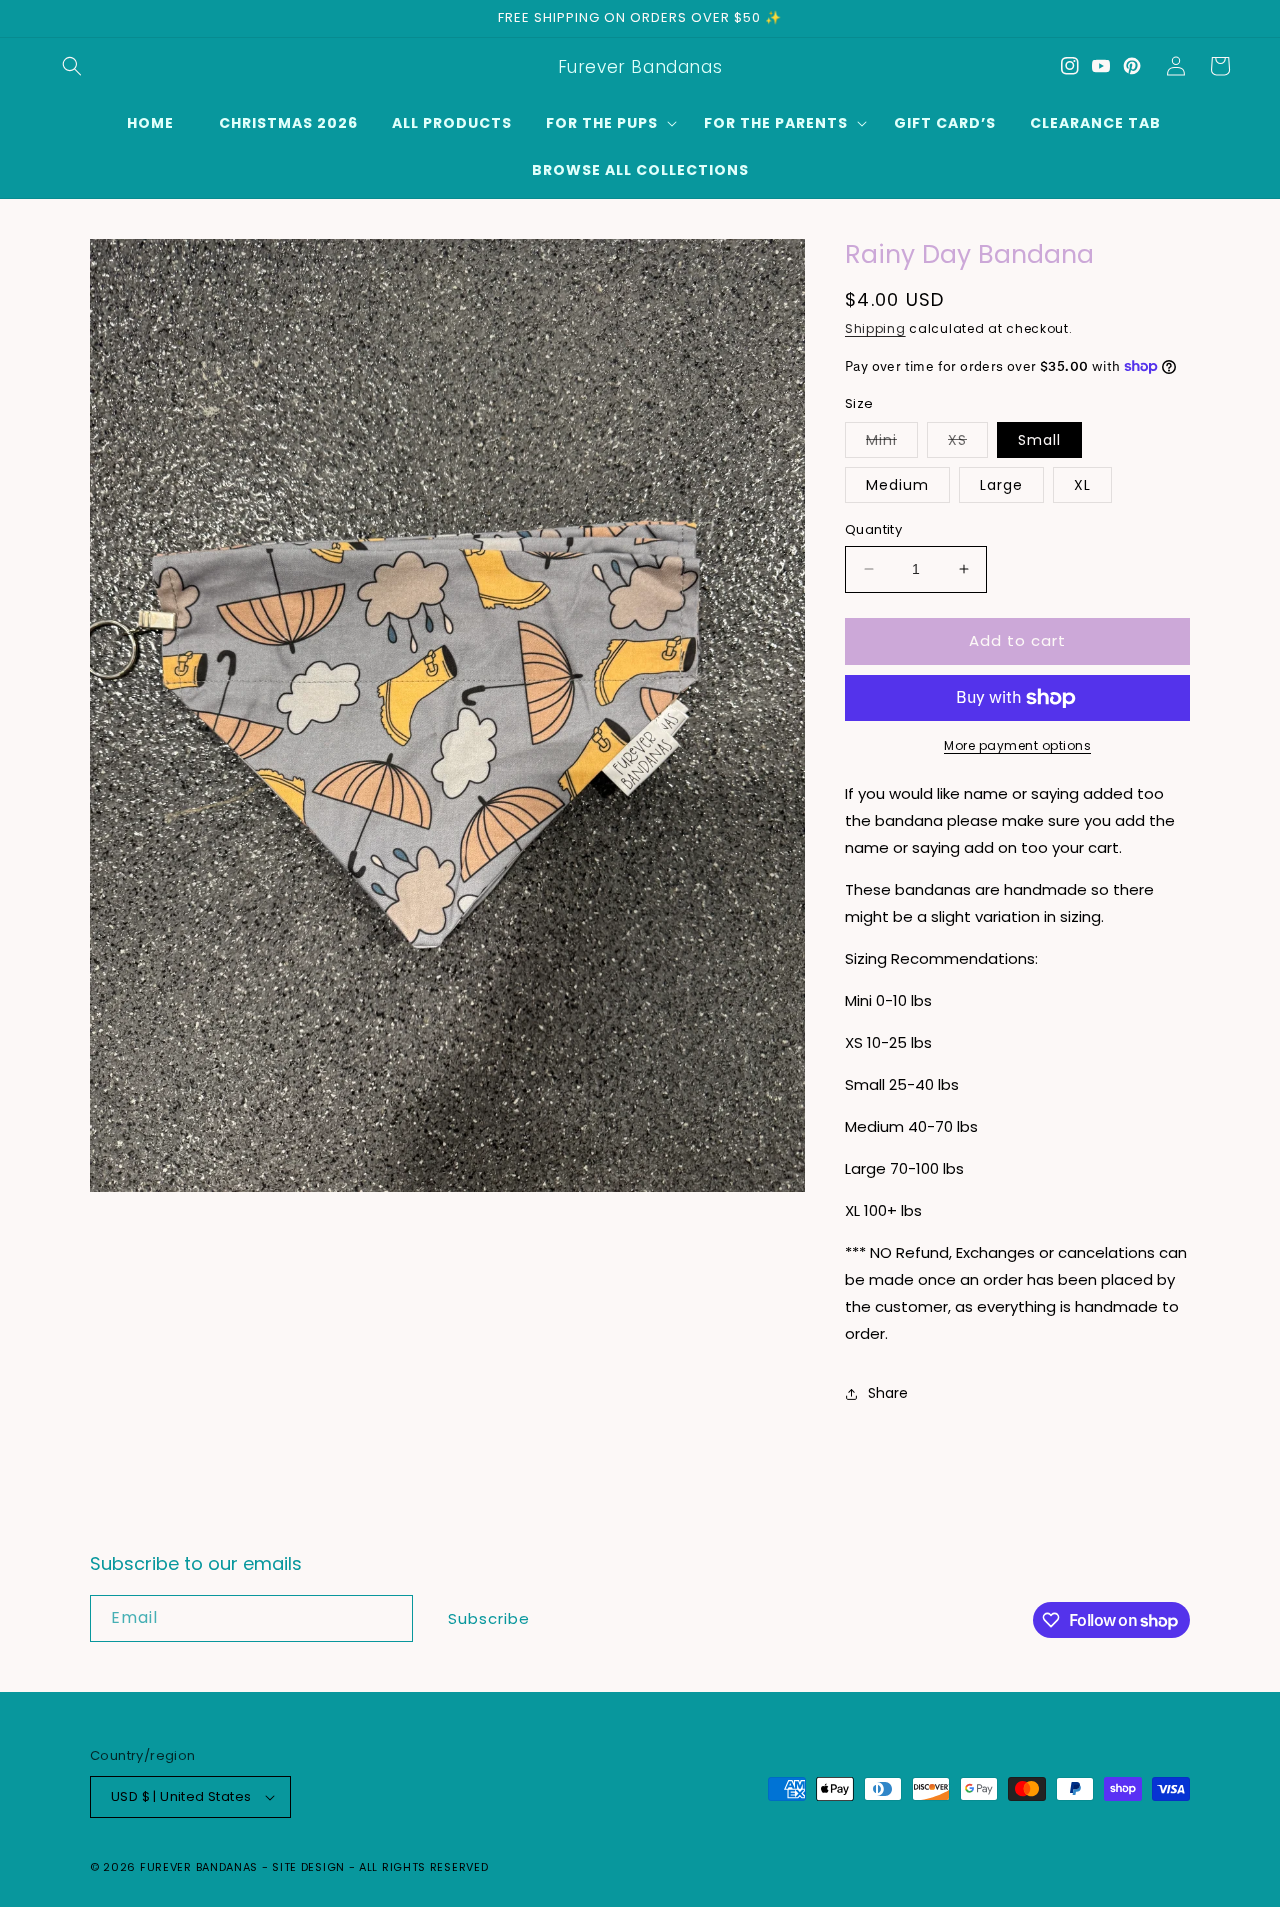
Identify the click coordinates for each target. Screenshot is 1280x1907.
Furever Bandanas (201, 1867)
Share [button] (888, 1393)
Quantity (873, 529)
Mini (892, 443)
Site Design (308, 1867)
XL (1082, 485)
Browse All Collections (640, 170)
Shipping (875, 328)
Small (1039, 440)
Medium (897, 485)
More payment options (1017, 745)
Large (1001, 485)
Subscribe (489, 1618)
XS (968, 443)
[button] (72, 66)
